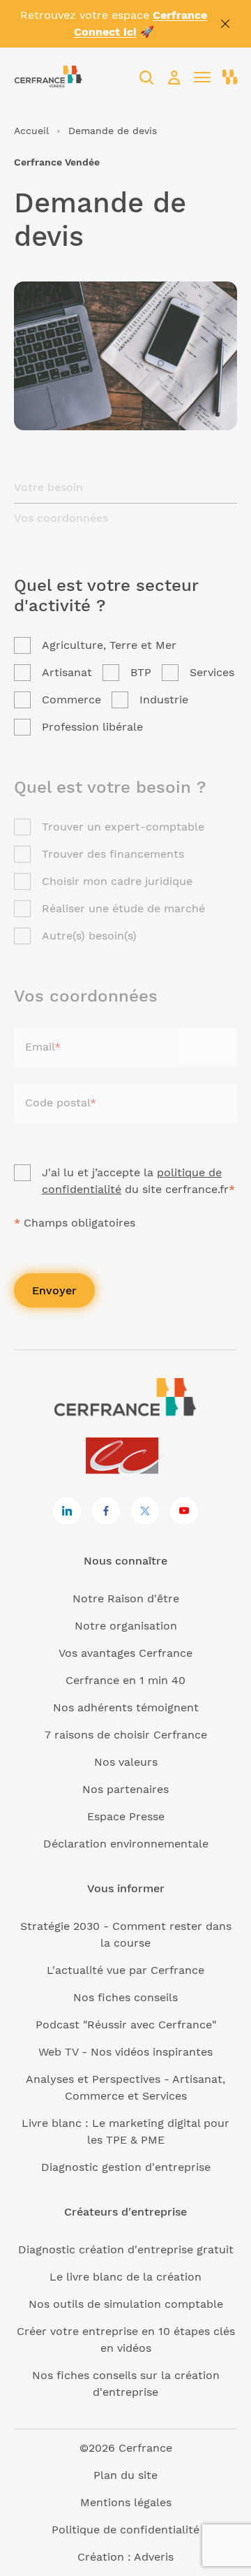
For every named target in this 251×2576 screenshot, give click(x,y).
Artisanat (67, 672)
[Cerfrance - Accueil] (48, 77)
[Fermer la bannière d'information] (225, 24)
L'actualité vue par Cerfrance (125, 1970)
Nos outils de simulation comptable (126, 2304)
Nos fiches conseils (125, 1997)
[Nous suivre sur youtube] (184, 1511)
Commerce (71, 700)
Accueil (31, 131)
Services (212, 672)
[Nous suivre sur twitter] (145, 1511)
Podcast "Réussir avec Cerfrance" (126, 2025)
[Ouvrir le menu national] (230, 78)
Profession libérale (92, 727)
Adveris (154, 2557)
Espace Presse (126, 1816)
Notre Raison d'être (126, 1598)
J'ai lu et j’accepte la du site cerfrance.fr (138, 1181)
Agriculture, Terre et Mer (109, 645)
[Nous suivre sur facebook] (106, 1511)
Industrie (164, 700)
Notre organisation (126, 1626)
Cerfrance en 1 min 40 (125, 1680)
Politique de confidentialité (125, 2530)
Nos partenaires (125, 1789)
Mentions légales (126, 2502)
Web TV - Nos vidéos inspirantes (125, 2052)
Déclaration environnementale (126, 1844)
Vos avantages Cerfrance (125, 1653)
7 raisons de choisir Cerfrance (126, 1735)
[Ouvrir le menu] (202, 78)
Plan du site (125, 2475)
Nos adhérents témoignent (126, 1707)
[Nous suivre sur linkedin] (67, 1511)
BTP (141, 672)
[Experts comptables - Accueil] (126, 1457)
